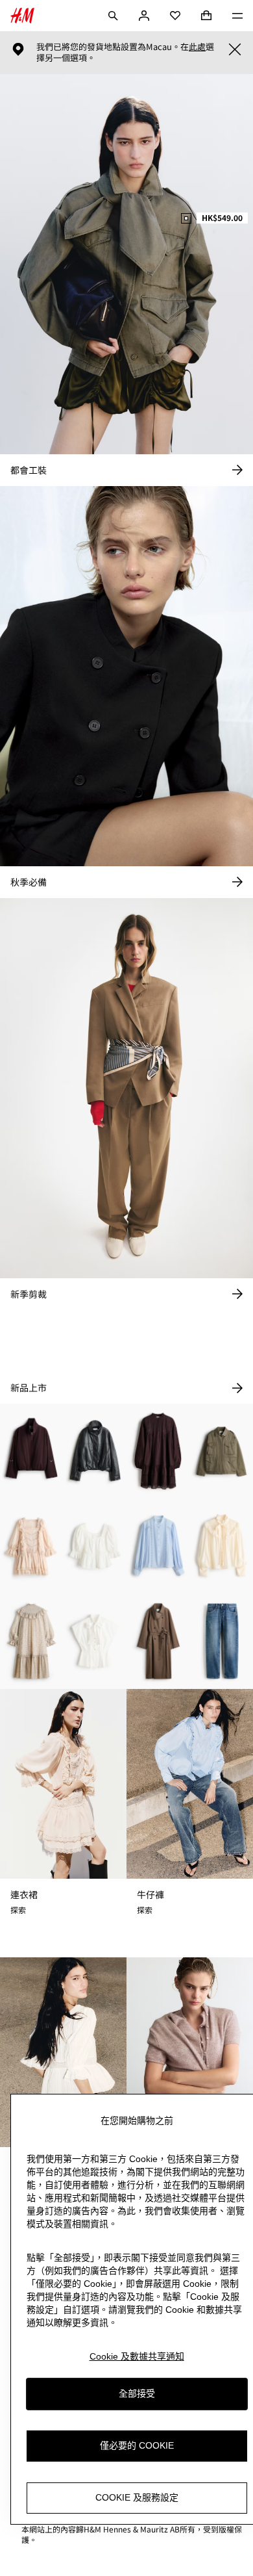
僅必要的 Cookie (137, 2445)
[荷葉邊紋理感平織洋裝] (32, 1641)
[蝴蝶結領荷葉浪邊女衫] (95, 1641)
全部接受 (137, 2393)
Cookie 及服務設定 (137, 2497)
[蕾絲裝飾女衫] (158, 1546)
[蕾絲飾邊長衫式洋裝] (158, 1451)
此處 (197, 47)
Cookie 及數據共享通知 (137, 2356)
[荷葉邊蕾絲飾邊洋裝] (32, 1546)
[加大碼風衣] (158, 1641)
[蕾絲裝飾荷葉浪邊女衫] (95, 1546)
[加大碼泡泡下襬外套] (32, 1451)
